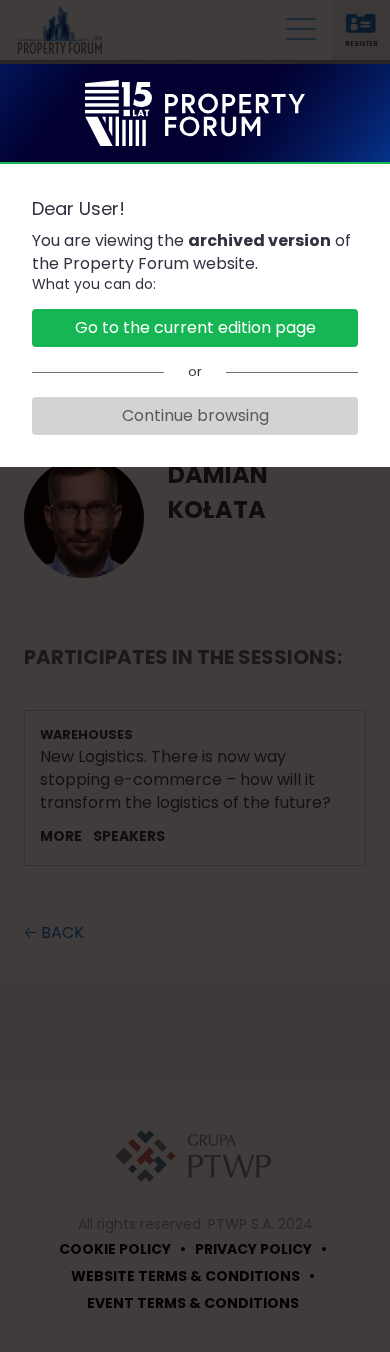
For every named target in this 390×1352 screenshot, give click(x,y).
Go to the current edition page (195, 327)
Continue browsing (195, 415)
